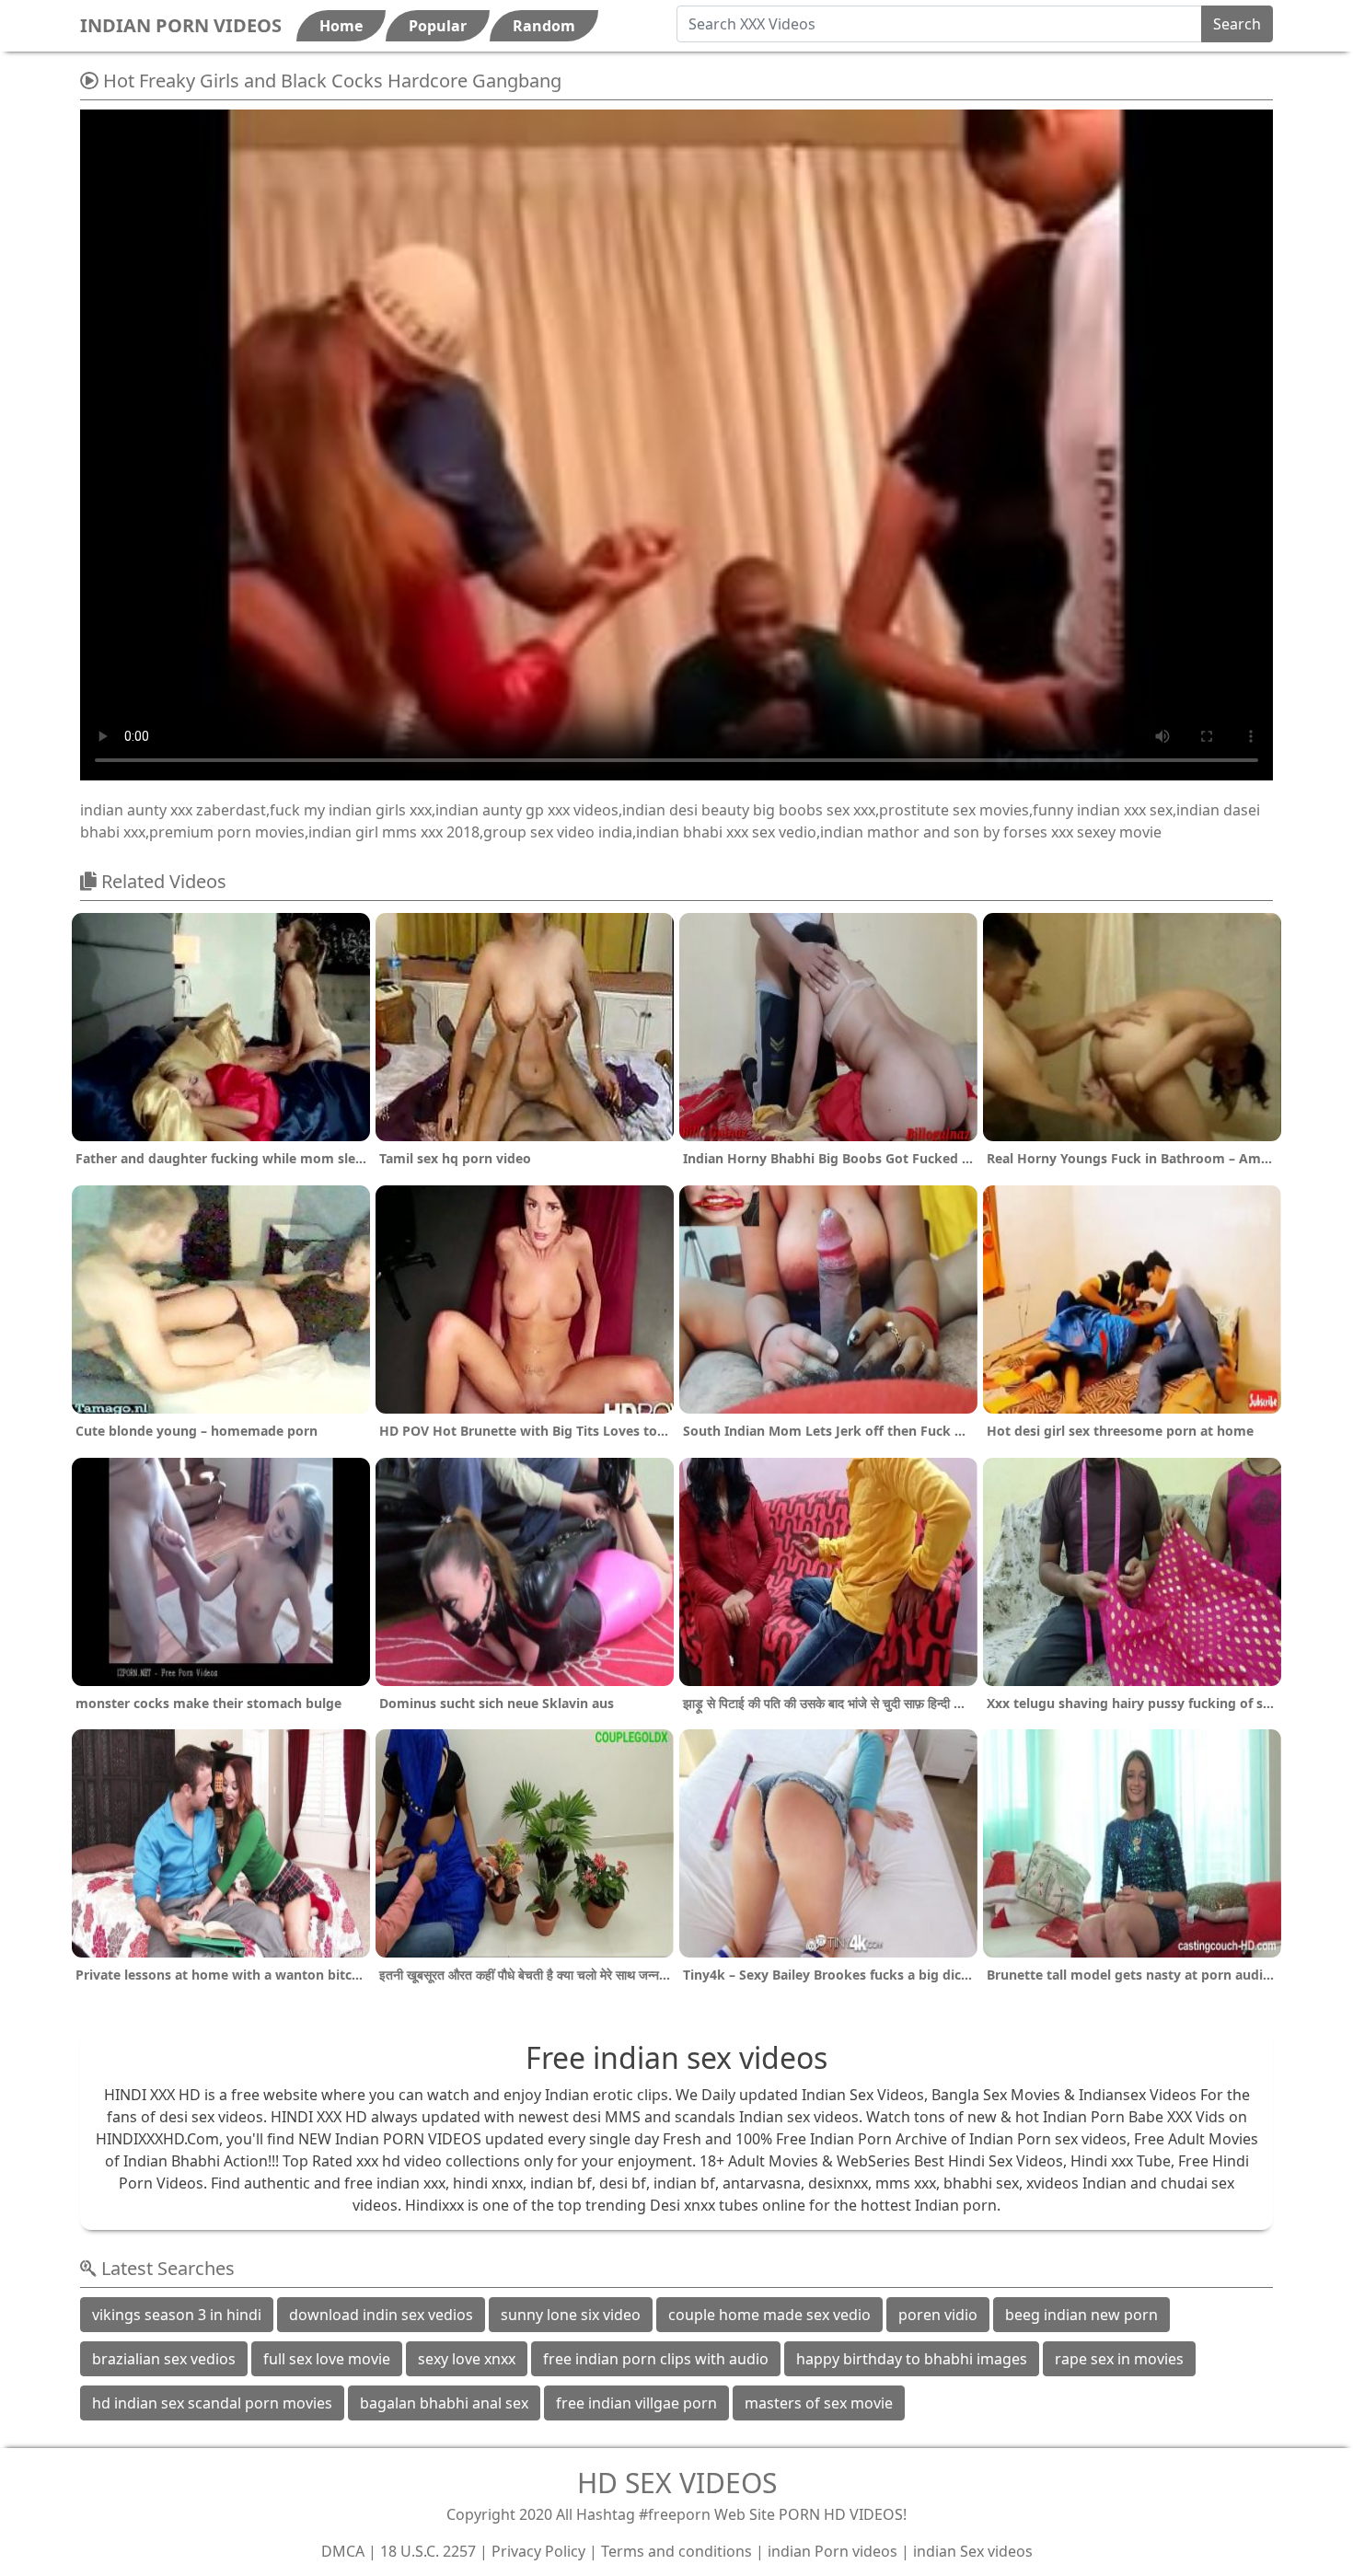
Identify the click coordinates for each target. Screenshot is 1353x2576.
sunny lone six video (571, 2315)
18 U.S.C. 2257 (428, 2551)
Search (1237, 24)
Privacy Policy (538, 2551)
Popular (438, 26)
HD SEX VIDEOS (677, 2483)
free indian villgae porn (636, 2403)
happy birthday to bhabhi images (912, 2359)
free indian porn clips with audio (656, 2359)
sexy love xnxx (467, 2359)
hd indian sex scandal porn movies (212, 2403)
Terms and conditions (676, 2551)
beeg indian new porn (1081, 2315)
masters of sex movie (819, 2403)
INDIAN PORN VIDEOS (181, 25)
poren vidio (938, 2315)
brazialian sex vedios (164, 2359)
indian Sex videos (973, 2551)
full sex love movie (327, 2359)
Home (341, 26)
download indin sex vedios (381, 2315)
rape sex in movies (1119, 2359)
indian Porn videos (833, 2551)
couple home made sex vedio (769, 2315)
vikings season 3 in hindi (177, 2315)
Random (544, 26)
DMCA (343, 2551)
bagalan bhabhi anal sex (444, 2403)
